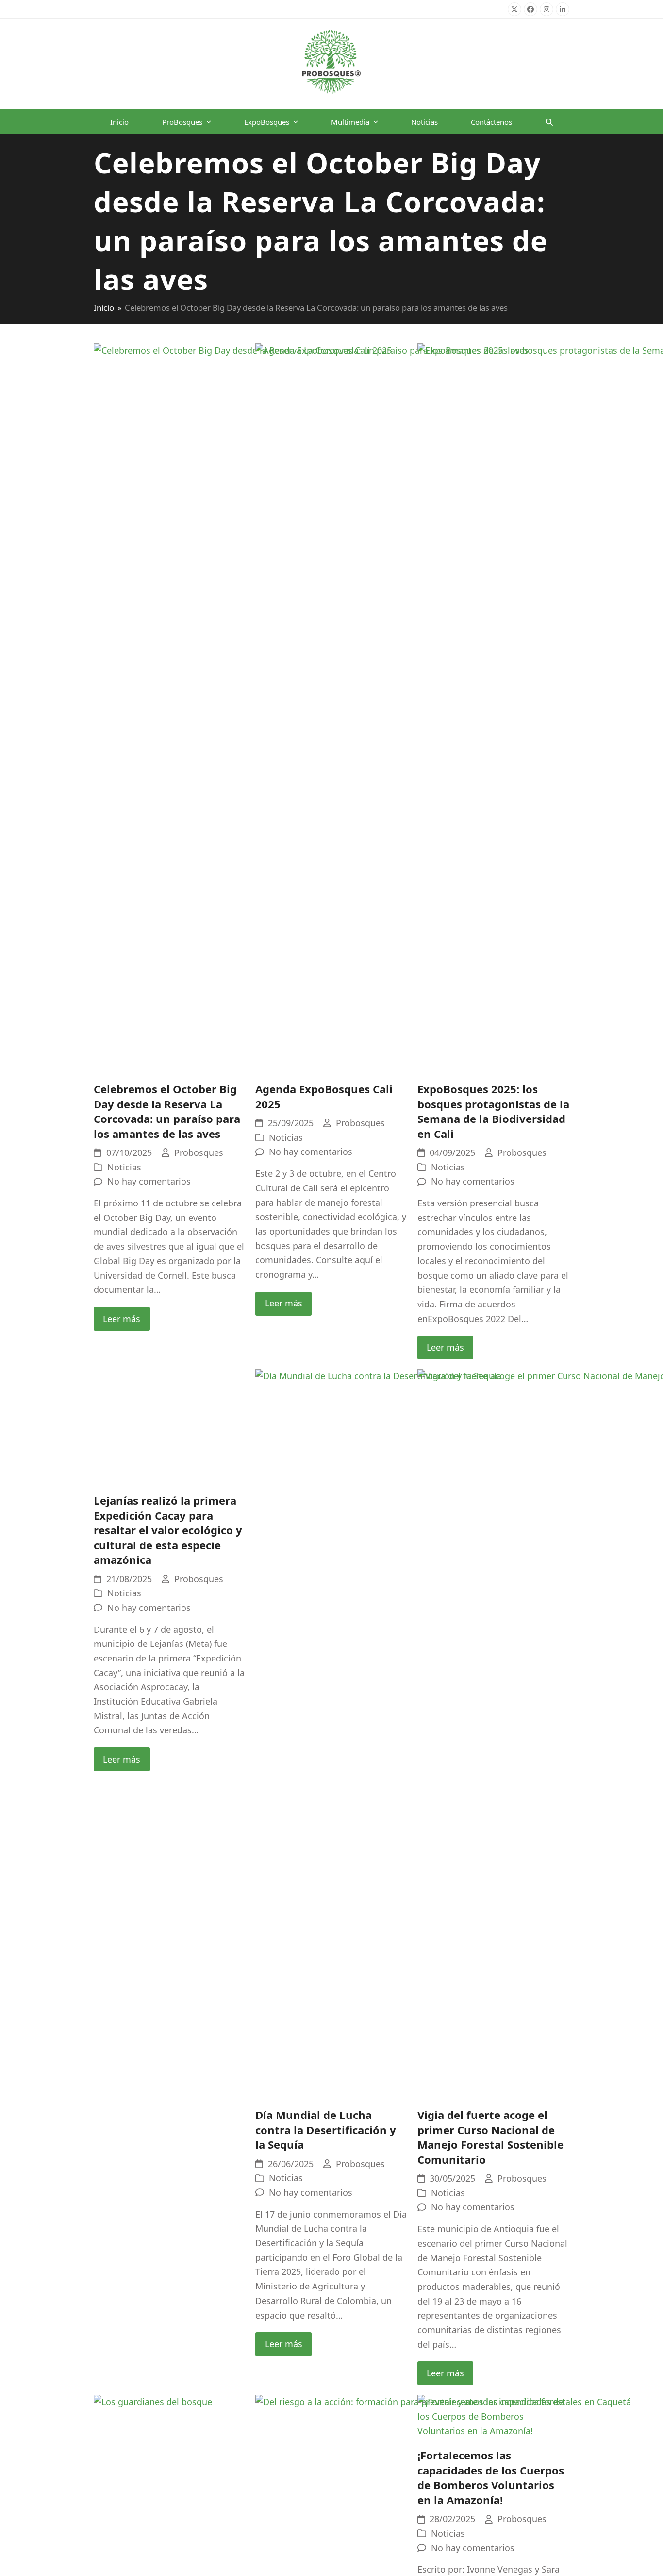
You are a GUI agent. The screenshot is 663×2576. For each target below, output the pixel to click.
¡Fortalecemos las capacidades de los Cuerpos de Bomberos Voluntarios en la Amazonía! (491, 2478)
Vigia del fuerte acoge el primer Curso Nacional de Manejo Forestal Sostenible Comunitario (490, 2137)
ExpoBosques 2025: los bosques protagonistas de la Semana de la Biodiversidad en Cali (493, 1111)
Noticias (124, 1167)
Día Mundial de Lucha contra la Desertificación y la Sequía (326, 2129)
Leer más (122, 1319)
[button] (549, 121)
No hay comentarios (149, 1181)
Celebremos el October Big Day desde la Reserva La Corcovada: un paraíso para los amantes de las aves (167, 1111)
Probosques (199, 1152)
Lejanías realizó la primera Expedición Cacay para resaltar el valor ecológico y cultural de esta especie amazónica (168, 2144)
